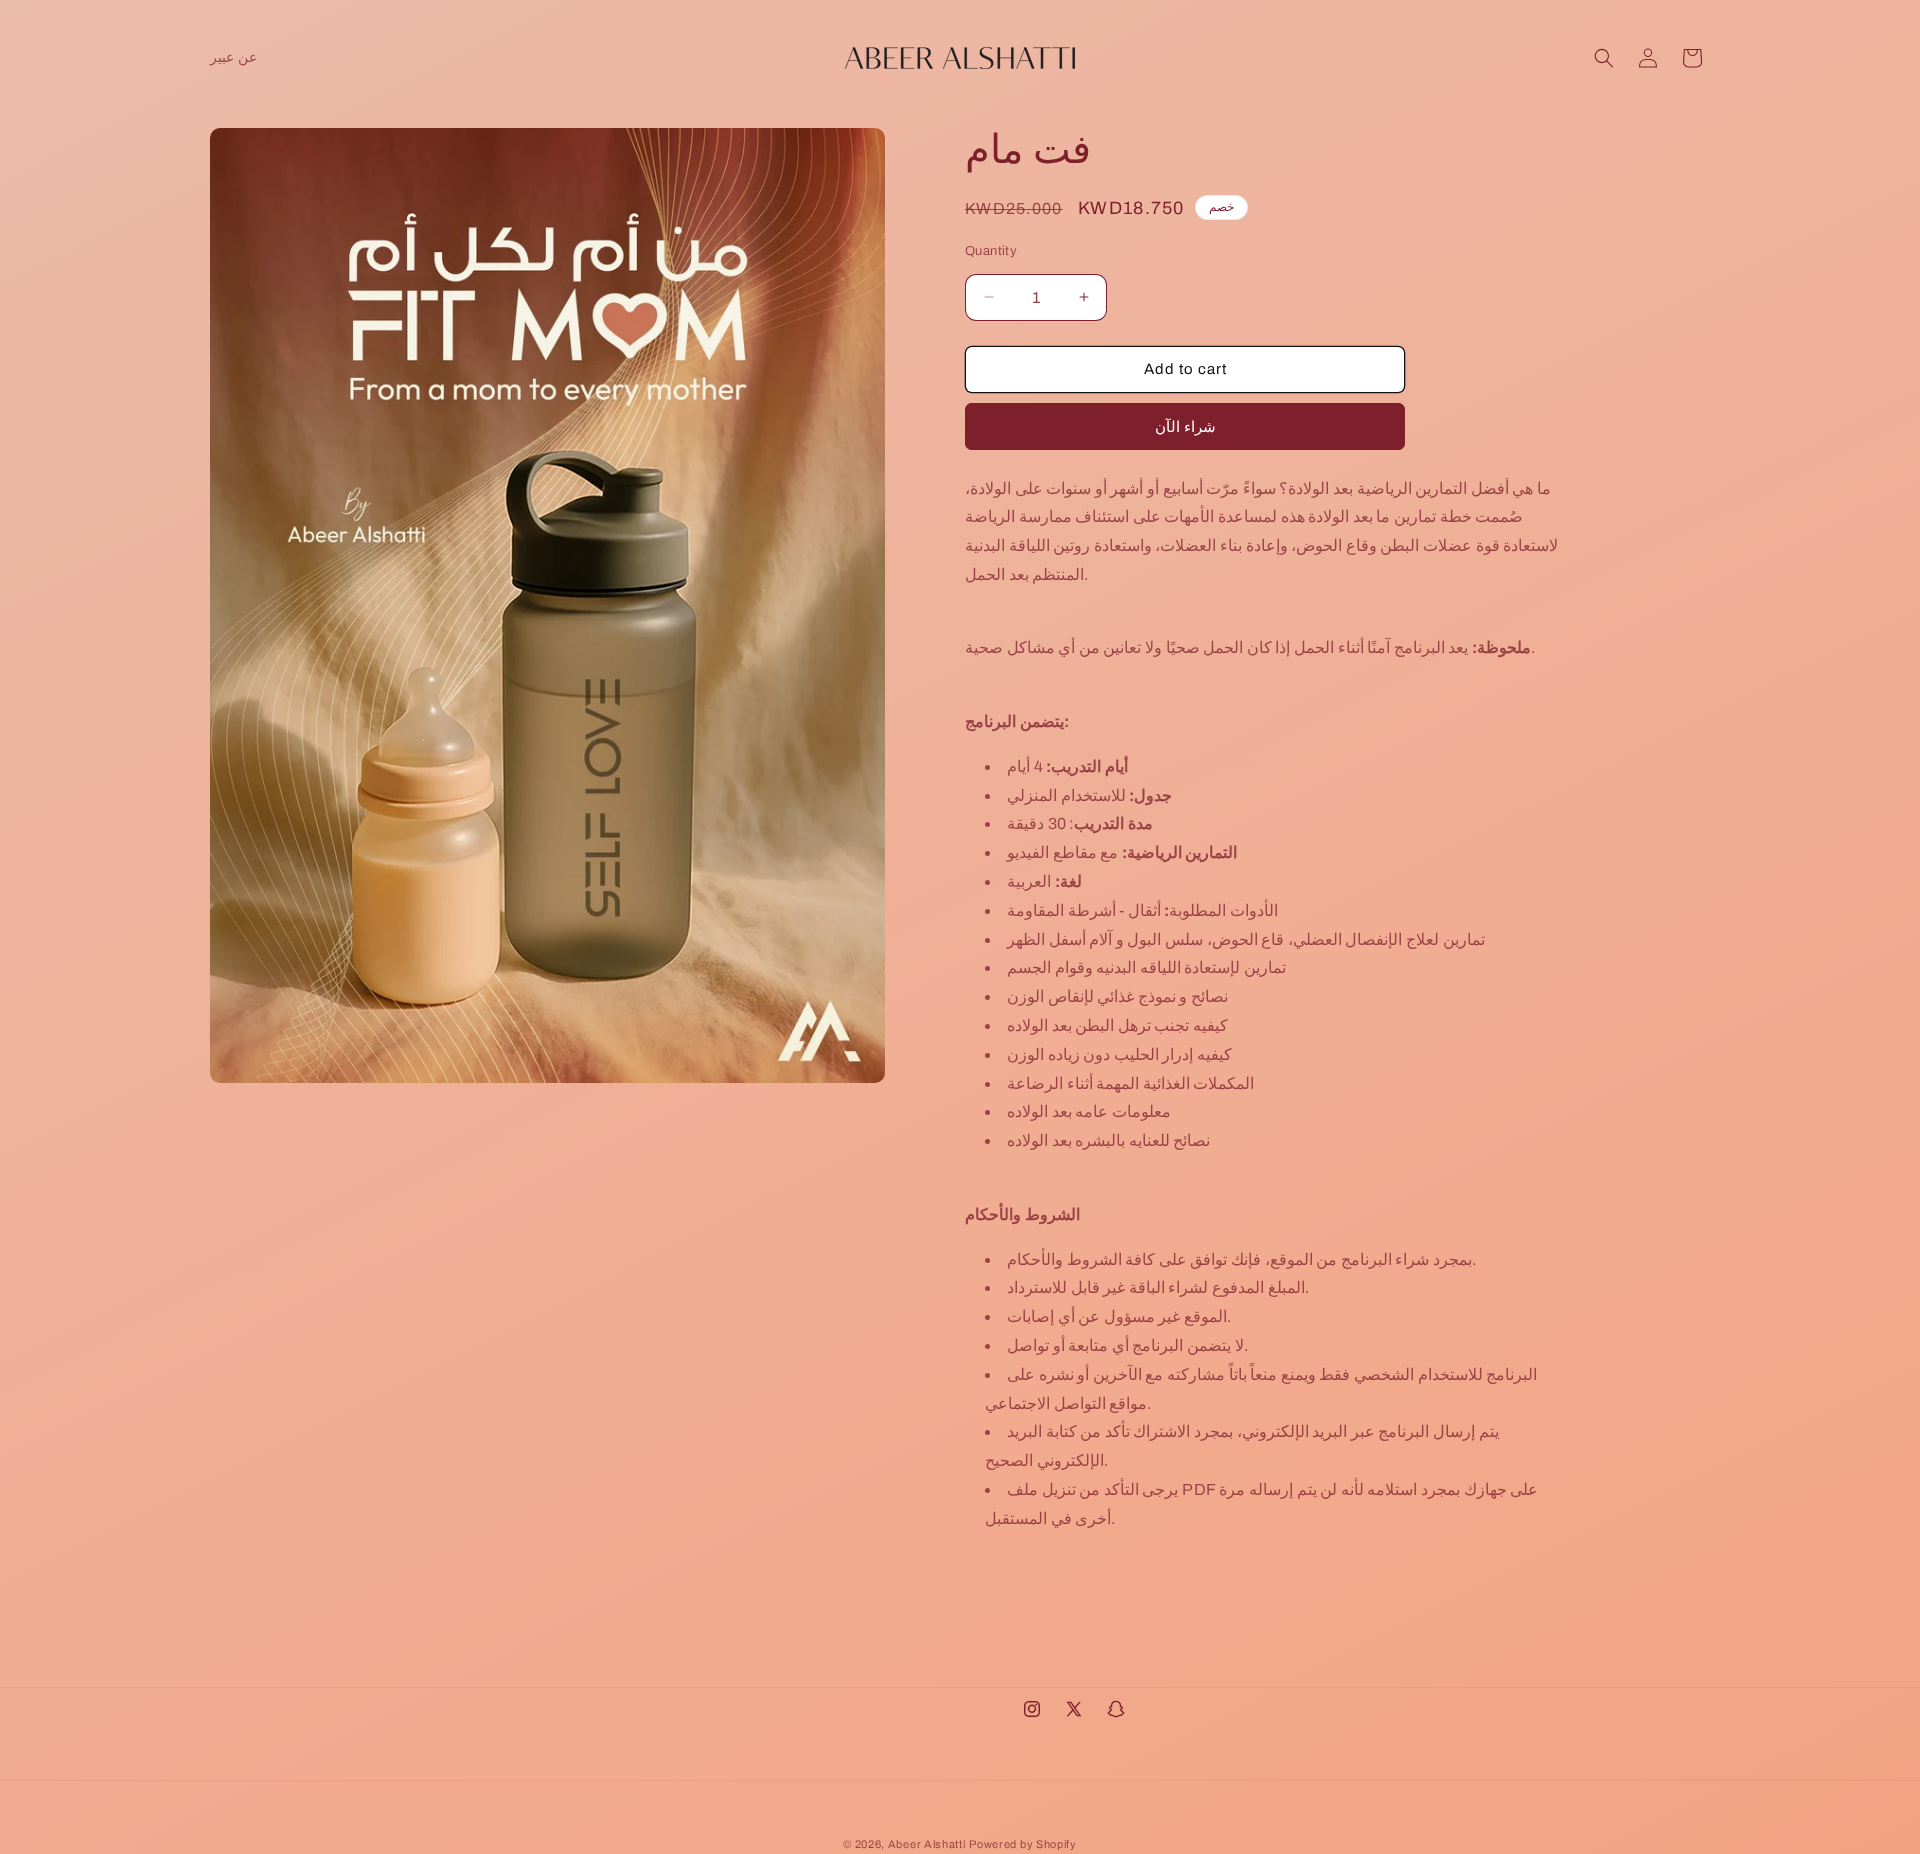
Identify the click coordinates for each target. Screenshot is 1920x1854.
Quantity (991, 251)
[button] (1604, 58)
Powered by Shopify (1023, 1844)
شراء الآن (1185, 427)
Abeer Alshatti (927, 1844)
